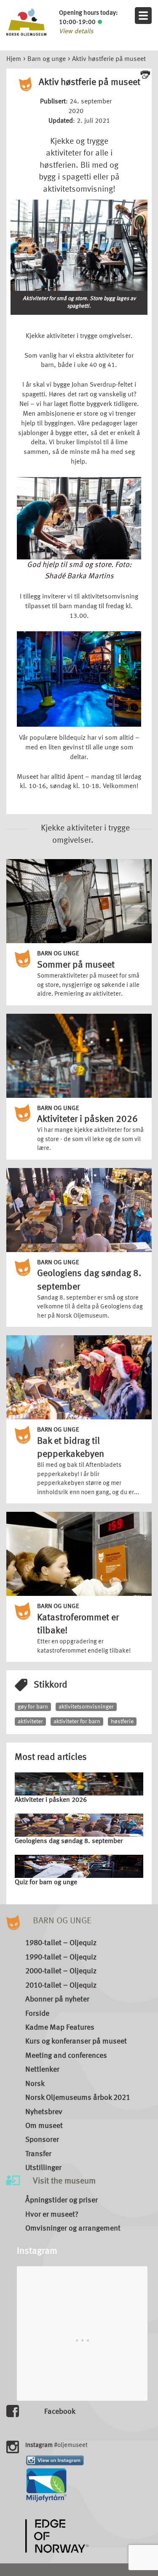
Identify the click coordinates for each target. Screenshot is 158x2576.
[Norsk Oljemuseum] (26, 22)
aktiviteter (30, 1722)
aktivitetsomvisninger (86, 1707)
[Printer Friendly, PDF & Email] (145, 74)
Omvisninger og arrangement (73, 2228)
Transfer (38, 2154)
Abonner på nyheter (57, 1999)
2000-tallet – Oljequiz (61, 1971)
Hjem (14, 59)
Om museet (44, 2126)
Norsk (35, 2084)
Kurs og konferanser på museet (76, 2041)
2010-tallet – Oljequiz (61, 1985)
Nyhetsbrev (44, 2112)
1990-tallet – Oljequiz (61, 1957)
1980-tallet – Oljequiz (61, 1943)
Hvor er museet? (52, 2215)
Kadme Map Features (60, 2028)
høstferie (122, 1722)
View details (76, 32)
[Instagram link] (55, 2460)
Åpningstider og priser (62, 2200)
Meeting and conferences (66, 2056)
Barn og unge (47, 59)
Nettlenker (42, 2070)
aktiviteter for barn (77, 1722)
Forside (37, 2014)
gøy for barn (33, 1707)
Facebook (60, 2412)
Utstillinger (43, 2168)
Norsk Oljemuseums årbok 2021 (78, 2098)
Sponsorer (42, 2140)
